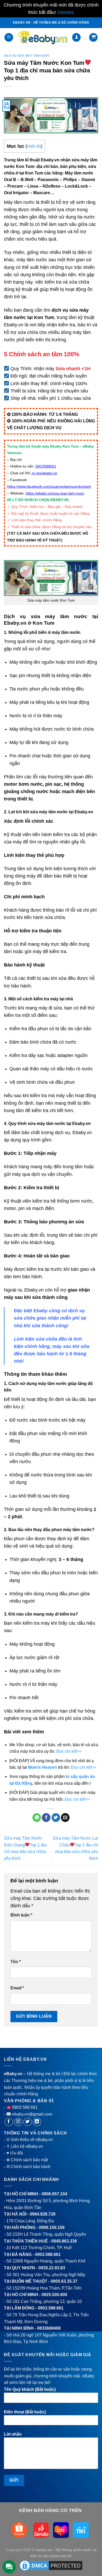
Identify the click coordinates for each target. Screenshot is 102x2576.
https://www (16, 486)
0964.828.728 (43, 2214)
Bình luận (21, 1915)
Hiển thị (34, 146)
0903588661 (46, 466)
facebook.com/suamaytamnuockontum (59, 486)
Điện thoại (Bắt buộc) (25, 2412)
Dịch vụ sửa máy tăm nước (27, 56)
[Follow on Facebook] (9, 2122)
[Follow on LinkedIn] (37, 2122)
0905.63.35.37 (64, 2281)
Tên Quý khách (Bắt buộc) (30, 2389)
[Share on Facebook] (46, 1818)
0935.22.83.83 (52, 2268)
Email (17, 1988)
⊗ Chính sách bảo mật (27, 2160)
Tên (16, 1962)
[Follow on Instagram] (18, 2122)
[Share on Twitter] (56, 1818)
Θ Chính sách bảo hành (29, 2167)
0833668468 (49, 2328)
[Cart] (93, 37)
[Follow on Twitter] (28, 2122)
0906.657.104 (54, 2194)
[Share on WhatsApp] (37, 1818)
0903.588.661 (48, 2254)
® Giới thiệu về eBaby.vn (30, 2140)
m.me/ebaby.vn (45, 473)
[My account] (76, 37)
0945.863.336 (64, 2241)
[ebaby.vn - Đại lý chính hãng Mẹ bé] (42, 37)
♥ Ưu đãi (15, 2153)
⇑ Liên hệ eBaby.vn (25, 2146)
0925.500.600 (54, 2295)
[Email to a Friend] (65, 1818)
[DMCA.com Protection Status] (51, 2565)
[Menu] (9, 37)
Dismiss (66, 12)
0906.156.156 (52, 2227)
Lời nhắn (13, 2434)
